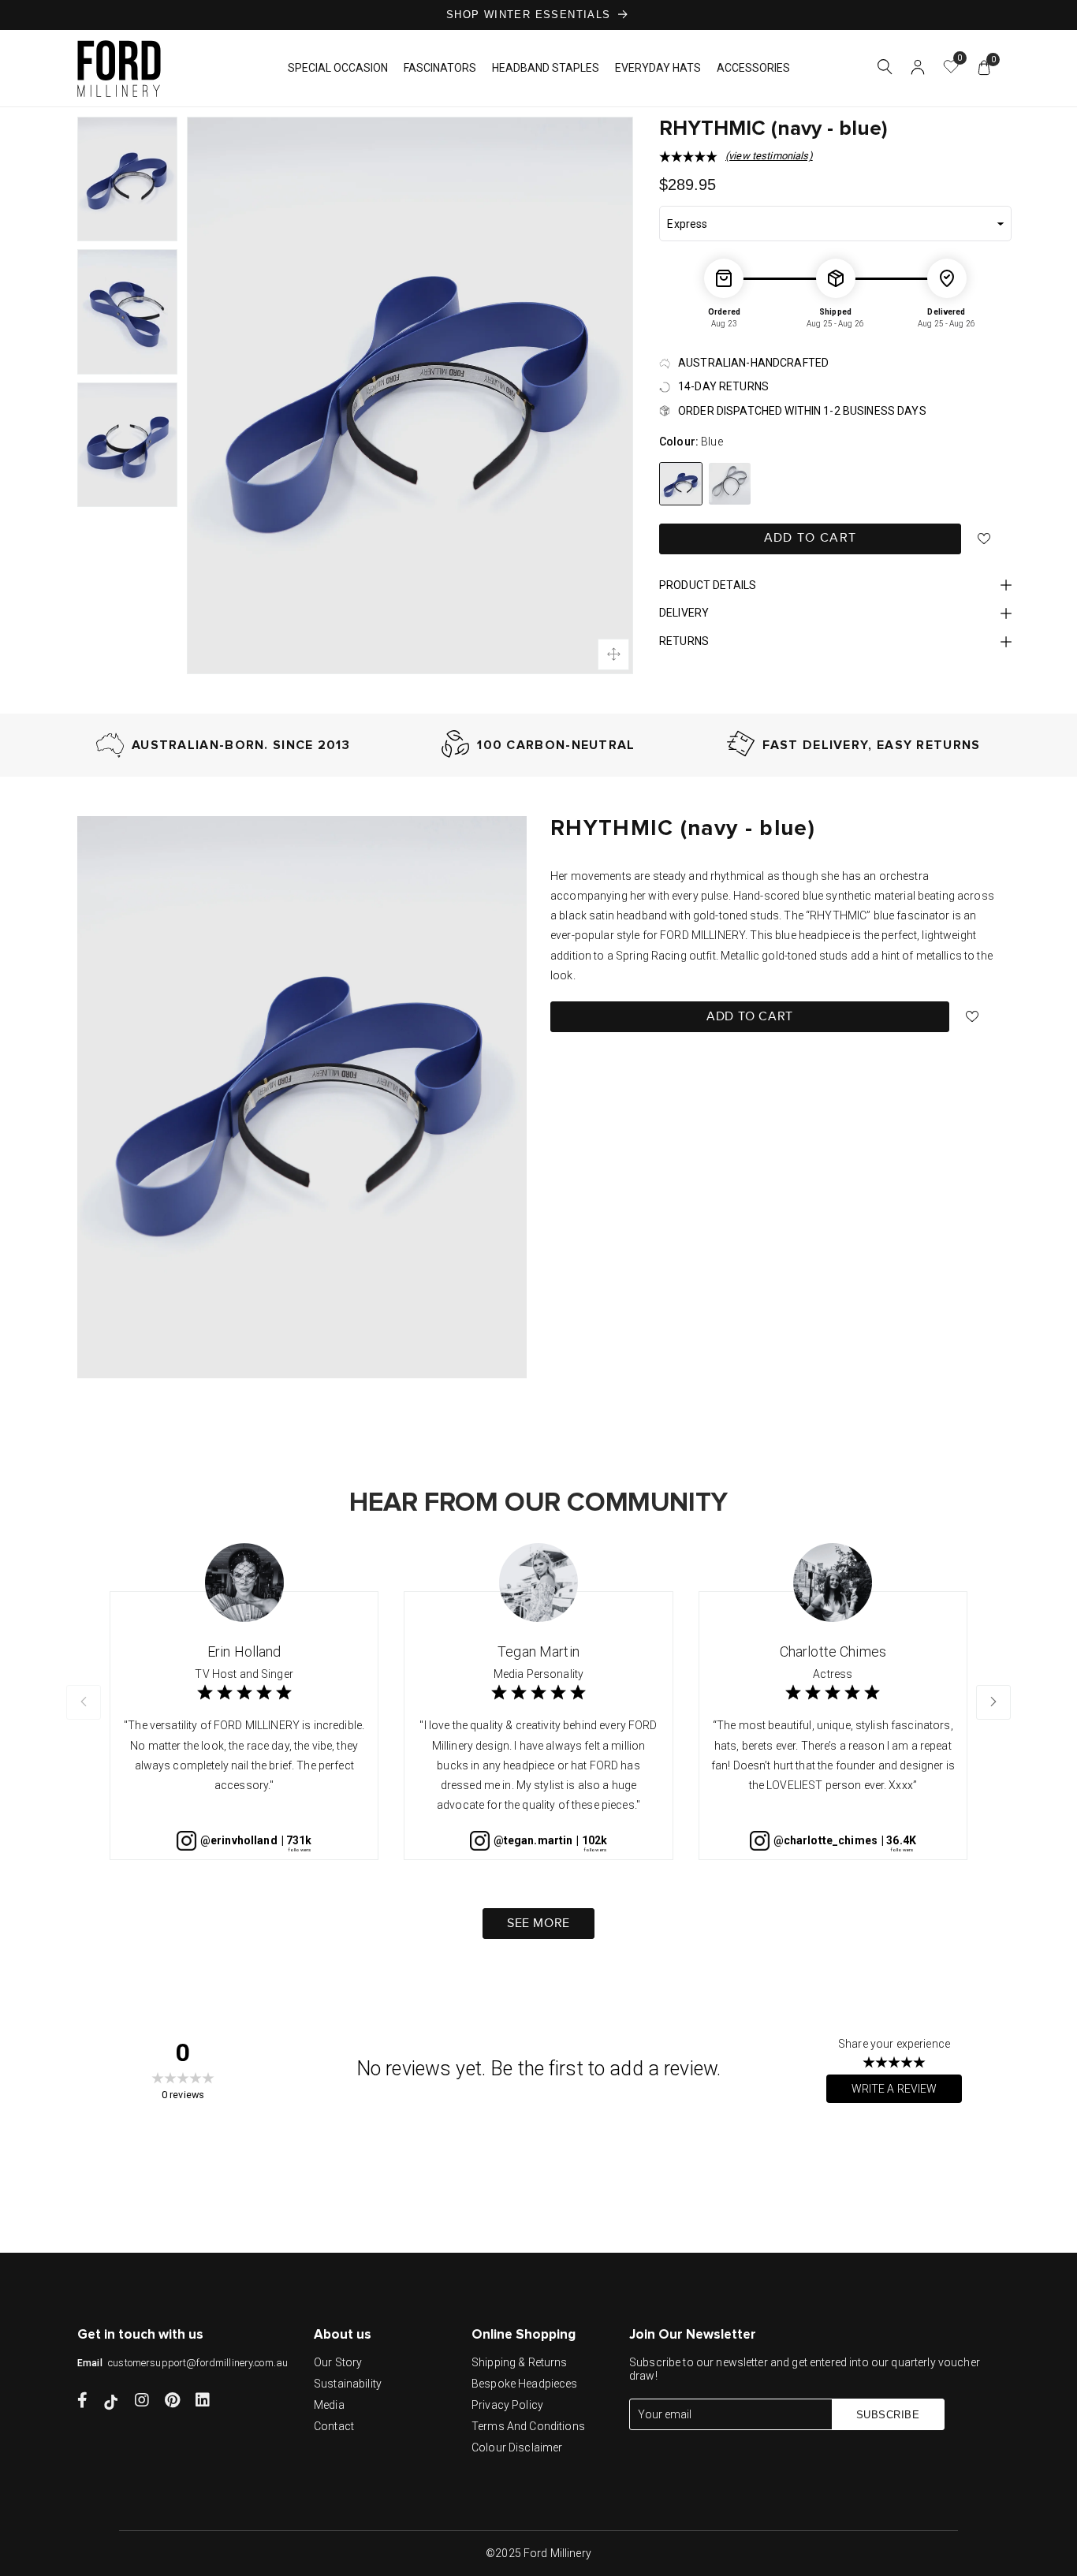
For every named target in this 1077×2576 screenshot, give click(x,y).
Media (329, 2405)
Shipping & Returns (520, 2362)
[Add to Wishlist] (984, 539)
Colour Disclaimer (517, 2447)
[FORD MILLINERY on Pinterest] (172, 2402)
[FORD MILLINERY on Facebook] (82, 2402)
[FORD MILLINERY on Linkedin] (203, 2402)
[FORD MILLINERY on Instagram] (142, 2402)
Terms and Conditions (528, 2426)
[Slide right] (993, 1702)
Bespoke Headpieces (525, 2384)
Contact (334, 2426)
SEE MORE (538, 1924)
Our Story (338, 2362)
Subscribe (888, 2415)
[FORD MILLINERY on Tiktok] (111, 2402)
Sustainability (348, 2384)
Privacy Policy (507, 2405)
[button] (885, 69)
